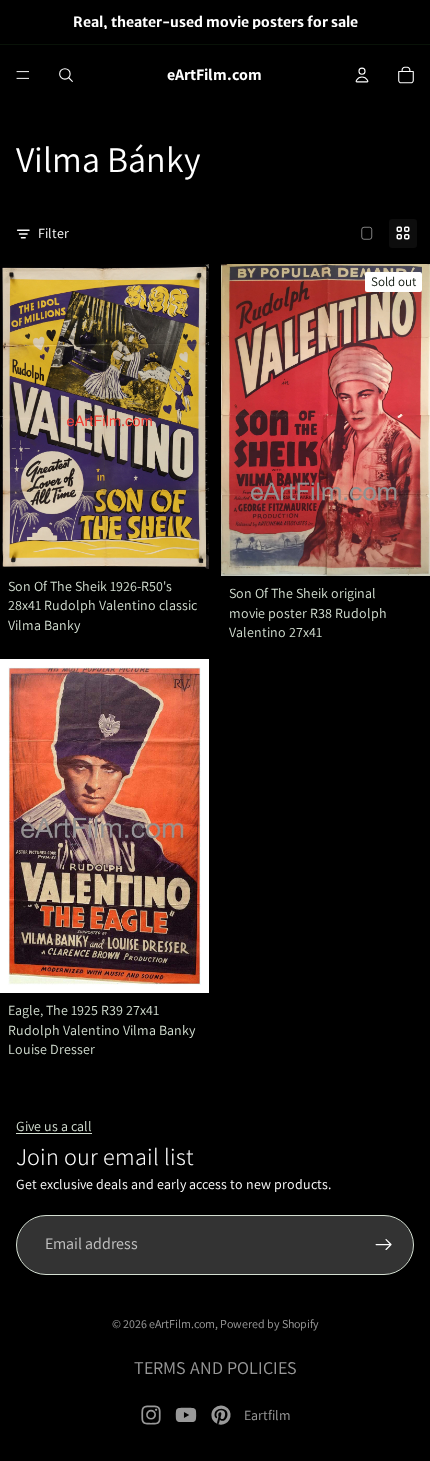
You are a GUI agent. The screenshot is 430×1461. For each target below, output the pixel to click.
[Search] (66, 75)
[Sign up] (384, 1245)
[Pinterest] (221, 1415)
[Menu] (23, 75)
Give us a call (54, 1126)
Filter (53, 233)
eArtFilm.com (182, 1323)
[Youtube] (186, 1415)
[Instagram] (151, 1415)
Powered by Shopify (269, 1323)
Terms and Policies (215, 1367)
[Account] (362, 75)
